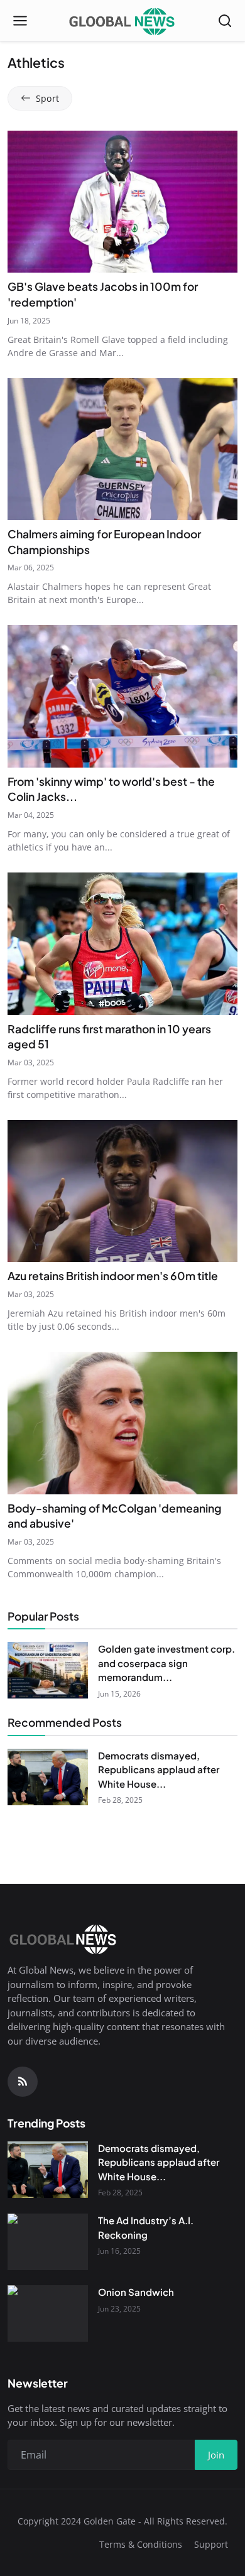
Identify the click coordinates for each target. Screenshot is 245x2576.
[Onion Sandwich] (48, 2313)
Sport (47, 98)
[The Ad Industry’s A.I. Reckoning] (48, 2242)
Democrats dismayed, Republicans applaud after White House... (159, 1769)
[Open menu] (20, 21)
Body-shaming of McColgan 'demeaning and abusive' (115, 1516)
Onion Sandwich (136, 2292)
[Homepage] (122, 21)
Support (211, 2544)
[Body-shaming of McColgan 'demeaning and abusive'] (122, 1423)
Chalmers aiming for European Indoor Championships (104, 542)
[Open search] (225, 21)
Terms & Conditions (141, 2544)
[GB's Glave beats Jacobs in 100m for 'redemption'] (122, 202)
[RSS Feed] (23, 2082)
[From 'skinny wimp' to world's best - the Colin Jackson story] (122, 696)
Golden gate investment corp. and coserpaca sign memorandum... (166, 1663)
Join (216, 2455)
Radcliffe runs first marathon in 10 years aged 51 (109, 1037)
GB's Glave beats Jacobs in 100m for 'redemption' (103, 294)
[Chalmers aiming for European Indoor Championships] (122, 449)
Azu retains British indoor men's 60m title (113, 1276)
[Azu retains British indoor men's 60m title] (122, 1191)
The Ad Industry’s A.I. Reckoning (146, 2227)
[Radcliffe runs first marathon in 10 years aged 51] (122, 944)
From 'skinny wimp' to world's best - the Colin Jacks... (111, 789)
